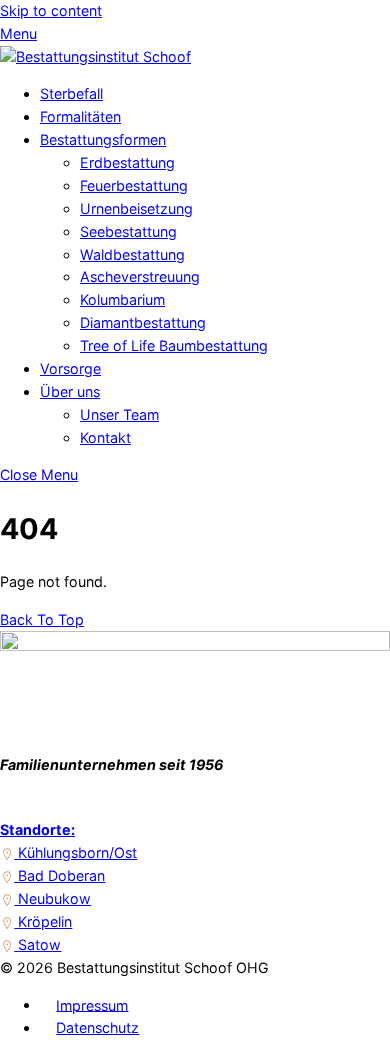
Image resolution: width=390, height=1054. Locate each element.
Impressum (92, 1004)
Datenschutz (97, 1027)
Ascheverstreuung (140, 276)
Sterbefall (71, 93)
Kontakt (105, 437)
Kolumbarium (122, 299)
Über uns (70, 391)
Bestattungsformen (103, 139)
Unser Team (119, 414)
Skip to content (51, 10)
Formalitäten (80, 116)
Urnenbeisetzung (136, 208)
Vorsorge (70, 368)
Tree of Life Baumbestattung (174, 345)
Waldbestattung (132, 254)
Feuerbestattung (134, 185)
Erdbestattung (127, 162)
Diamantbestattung (143, 322)
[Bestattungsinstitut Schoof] (95, 56)
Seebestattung (128, 231)
